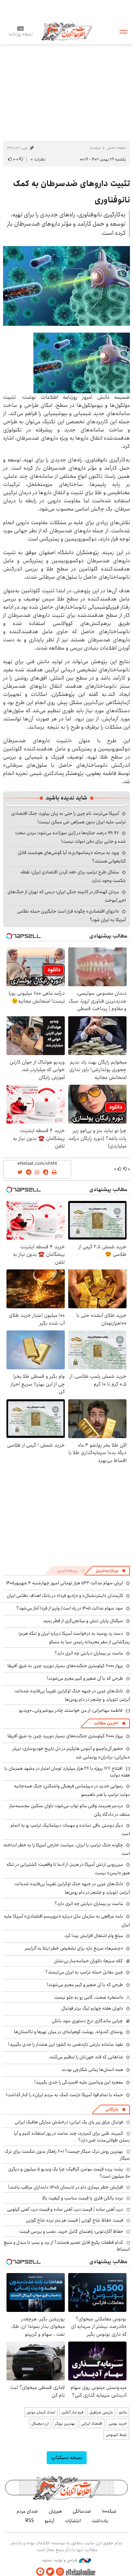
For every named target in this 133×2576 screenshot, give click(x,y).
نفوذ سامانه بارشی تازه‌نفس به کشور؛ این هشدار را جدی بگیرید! (66, 2044)
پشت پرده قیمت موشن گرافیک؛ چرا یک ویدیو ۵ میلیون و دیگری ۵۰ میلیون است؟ (69, 2173)
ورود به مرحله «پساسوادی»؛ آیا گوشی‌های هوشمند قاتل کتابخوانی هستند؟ (72, 857)
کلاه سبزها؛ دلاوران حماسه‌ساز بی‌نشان (88, 1961)
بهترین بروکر (65, 2423)
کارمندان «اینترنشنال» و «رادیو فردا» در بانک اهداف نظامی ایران (65, 1596)
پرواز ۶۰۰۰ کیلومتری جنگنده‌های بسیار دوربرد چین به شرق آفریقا (65, 1666)
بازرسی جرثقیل (101, 2412)
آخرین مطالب (106, 1723)
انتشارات (73, 2521)
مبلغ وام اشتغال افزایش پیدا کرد (94, 1936)
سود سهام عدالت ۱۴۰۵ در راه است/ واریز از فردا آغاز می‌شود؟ (70, 1608)
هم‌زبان (55, 2511)
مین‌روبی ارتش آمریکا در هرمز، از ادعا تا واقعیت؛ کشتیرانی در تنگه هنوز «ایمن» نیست (68, 1869)
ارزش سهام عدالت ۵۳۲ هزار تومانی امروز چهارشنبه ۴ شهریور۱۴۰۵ (65, 1583)
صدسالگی (82, 2511)
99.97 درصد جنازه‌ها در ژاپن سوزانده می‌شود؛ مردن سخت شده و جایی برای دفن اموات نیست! (70, 837)
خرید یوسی (118, 2423)
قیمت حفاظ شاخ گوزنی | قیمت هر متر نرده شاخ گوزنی (75, 2220)
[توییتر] (50, 2572)
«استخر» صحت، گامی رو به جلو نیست (89, 1997)
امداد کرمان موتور (41, 2412)
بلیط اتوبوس (116, 2435)
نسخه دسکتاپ (67, 2458)
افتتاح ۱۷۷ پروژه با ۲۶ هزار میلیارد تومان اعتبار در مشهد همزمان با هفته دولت (67, 1772)
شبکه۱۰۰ (109, 2511)
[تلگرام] (40, 2572)
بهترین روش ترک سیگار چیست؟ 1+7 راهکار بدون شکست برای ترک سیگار (67, 2155)
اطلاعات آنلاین (66, 31)
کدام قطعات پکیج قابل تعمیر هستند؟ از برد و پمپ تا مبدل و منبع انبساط (67, 2246)
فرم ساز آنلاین (72, 2412)
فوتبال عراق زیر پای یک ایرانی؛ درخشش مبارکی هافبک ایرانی (69, 2122)
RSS (29, 2521)
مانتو (123, 2412)
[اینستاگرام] (60, 2572)
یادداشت (100, 2521)
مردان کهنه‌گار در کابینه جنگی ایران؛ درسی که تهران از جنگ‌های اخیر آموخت (67, 896)
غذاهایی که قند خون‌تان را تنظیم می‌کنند (86, 2057)
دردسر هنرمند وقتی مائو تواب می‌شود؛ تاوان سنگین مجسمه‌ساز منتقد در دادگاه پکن (70, 1810)
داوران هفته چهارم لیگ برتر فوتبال (92, 2008)
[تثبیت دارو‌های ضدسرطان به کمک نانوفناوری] (66, 286)
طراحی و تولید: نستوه (61, 2560)
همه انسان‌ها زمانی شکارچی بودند (92, 2070)
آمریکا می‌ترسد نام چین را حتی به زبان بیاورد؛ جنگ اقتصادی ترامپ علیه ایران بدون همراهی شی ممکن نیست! (69, 818)
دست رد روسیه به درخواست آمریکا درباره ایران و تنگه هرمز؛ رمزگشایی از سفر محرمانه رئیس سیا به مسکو (74, 1638)
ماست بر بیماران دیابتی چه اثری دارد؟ (89, 1653)
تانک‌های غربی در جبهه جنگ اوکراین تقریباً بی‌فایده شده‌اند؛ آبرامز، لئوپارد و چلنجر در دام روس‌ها (72, 1695)
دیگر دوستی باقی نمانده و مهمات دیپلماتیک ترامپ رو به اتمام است (70, 1830)
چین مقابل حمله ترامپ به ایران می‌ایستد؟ (84, 1972)
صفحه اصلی (116, 148)
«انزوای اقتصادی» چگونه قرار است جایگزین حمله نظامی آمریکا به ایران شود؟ (71, 916)
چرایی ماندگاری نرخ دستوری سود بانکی (87, 2021)
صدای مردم (27, 2511)
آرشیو (49, 2521)
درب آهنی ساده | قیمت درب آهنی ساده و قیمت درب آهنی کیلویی (65, 2209)
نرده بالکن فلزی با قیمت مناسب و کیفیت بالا (83, 2198)
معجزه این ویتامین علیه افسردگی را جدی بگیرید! (79, 2082)
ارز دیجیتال (40, 2423)
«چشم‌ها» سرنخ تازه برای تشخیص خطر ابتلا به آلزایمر (74, 1948)
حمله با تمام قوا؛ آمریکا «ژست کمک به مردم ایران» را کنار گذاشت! (64, 2095)
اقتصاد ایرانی (92, 2423)
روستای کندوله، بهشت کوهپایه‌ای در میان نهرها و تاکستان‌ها (69, 2032)
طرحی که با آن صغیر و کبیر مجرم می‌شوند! (85, 1678)
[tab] (111, 1571)
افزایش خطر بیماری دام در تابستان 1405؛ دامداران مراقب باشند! (65, 2187)
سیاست (95, 148)
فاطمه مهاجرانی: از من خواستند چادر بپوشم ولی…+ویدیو (71, 1710)
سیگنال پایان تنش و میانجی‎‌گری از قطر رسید (83, 1621)
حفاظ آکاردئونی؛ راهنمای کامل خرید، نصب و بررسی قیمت (71, 2231)
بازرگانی (112, 2109)
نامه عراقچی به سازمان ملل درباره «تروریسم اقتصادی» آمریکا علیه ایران (67, 1920)
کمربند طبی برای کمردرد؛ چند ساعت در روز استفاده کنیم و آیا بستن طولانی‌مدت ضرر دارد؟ (72, 2137)
